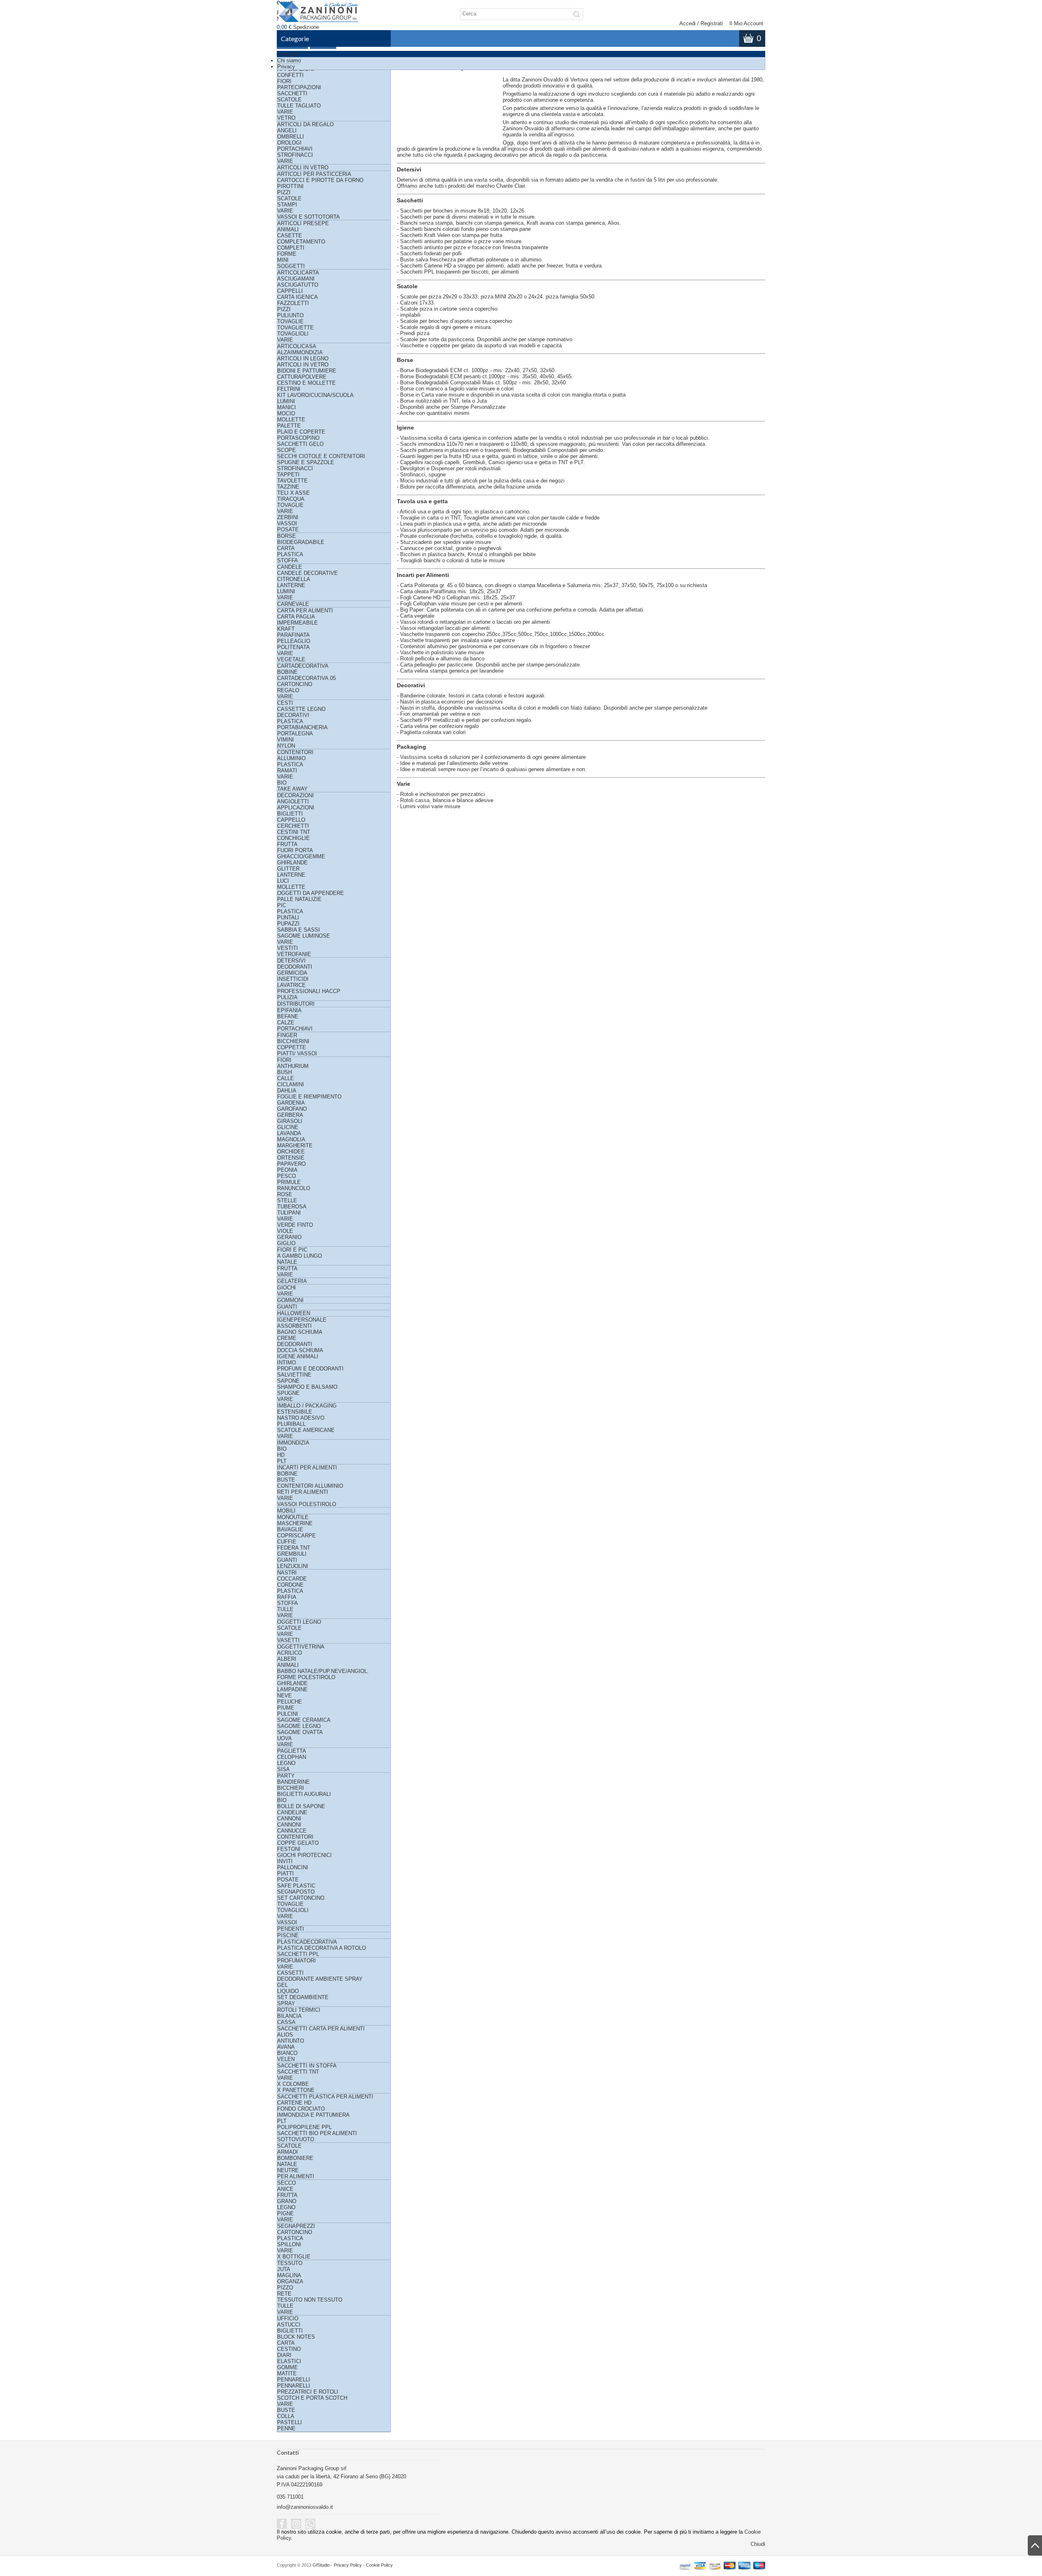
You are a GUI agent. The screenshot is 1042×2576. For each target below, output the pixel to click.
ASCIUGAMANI (296, 279)
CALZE (286, 1023)
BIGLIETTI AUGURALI (304, 1794)
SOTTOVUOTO (296, 2139)
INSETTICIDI (293, 979)
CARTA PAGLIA (296, 617)
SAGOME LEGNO (299, 1726)
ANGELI (287, 130)
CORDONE (290, 1585)
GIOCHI (287, 1288)
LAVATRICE (291, 985)
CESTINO (289, 2349)
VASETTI (288, 1640)
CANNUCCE (292, 1831)
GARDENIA (291, 1103)
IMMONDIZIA (293, 1443)
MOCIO (286, 413)
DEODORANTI (295, 967)
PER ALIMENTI (296, 2176)
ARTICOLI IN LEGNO (303, 358)
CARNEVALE (293, 604)
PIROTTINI (290, 186)
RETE (284, 2294)
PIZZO (285, 2288)
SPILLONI (289, 2244)
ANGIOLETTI (293, 801)
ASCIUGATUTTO (298, 285)
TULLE (285, 1609)
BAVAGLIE (290, 1529)
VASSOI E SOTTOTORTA (309, 217)
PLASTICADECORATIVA (307, 1942)
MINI (283, 260)
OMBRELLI (291, 137)
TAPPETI (288, 475)
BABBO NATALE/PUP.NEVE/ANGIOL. (323, 1671)
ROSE (285, 1194)
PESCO (287, 1176)
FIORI (284, 81)
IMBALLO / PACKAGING (307, 1406)
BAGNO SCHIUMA (300, 1332)
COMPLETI (291, 248)
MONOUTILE (293, 1517)
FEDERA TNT (294, 1548)
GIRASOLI (290, 1121)
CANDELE (290, 567)
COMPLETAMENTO (301, 242)
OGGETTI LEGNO (299, 1622)
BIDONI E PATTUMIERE (307, 371)
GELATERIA (292, 1281)
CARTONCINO (295, 684)
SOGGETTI (291, 266)
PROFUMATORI (297, 1961)
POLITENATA (293, 647)
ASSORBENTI (294, 1326)
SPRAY (286, 2003)
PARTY (286, 1776)
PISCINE (288, 1935)
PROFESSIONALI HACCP (309, 991)
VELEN (286, 2059)
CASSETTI (290, 1973)
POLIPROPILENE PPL (304, 2127)
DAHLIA (287, 1091)
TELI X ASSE (293, 493)
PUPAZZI (288, 924)
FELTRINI (289, 389)
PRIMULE (289, 1182)
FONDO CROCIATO (301, 2109)
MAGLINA (289, 2275)
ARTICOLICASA (297, 346)
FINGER (287, 1035)
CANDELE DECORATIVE (308, 573)
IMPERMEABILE (298, 623)
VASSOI (287, 523)
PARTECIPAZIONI (299, 87)
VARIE (285, 112)
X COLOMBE (293, 2084)
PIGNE (286, 2213)
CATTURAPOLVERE (302, 377)
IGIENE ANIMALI (298, 1356)
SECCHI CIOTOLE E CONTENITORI (321, 456)
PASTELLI (290, 2422)
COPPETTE (292, 1047)
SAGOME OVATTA (300, 1732)
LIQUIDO (288, 1991)
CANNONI (289, 1819)
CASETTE (290, 236)
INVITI (285, 1861)
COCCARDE (292, 1579)
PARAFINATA (293, 635)
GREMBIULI (292, 1554)
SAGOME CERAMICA (304, 1720)
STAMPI (287, 205)
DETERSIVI (291, 961)
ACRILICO (290, 1653)
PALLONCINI (293, 1867)
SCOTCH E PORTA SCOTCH (312, 2398)
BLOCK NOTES (296, 2337)
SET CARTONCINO (301, 1898)
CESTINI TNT (294, 832)
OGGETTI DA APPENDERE (311, 893)
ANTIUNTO (291, 2041)
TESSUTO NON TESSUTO (310, 2300)
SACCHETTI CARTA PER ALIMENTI (321, 2029)
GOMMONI (290, 1300)
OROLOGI (289, 143)
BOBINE (287, 672)
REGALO (288, 690)
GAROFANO (292, 1109)
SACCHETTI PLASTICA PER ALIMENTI (325, 2097)
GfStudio (321, 2565)
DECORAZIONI (296, 795)
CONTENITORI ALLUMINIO (310, 1486)
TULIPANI (289, 1213)
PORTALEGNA (295, 733)
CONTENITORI (295, 752)
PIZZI (284, 192)
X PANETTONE (296, 2090)
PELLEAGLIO (294, 641)
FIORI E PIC (292, 1250)
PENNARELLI (294, 2380)
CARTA (286, 548)
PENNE (286, 2428)
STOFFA (288, 560)
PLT (282, 1461)
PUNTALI (288, 917)
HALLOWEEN (294, 1313)
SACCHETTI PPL (298, 1954)
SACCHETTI (292, 93)
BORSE (287, 536)
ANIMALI (288, 229)
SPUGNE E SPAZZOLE (306, 462)
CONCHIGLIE (293, 838)
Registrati (712, 23)
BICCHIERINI (293, 1041)
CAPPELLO (291, 820)
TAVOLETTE (292, 481)
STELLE (287, 1200)
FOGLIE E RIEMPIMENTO (309, 1097)
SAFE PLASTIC (296, 1886)
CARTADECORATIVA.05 (306, 678)
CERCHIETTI (293, 826)
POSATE (288, 529)
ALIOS (285, 2035)
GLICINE (288, 1127)
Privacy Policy (348, 2565)
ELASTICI (289, 2361)
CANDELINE (292, 1812)
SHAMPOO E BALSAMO (307, 1387)
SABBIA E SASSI (299, 930)
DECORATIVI (293, 715)
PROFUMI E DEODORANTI (310, 1369)
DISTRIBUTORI (296, 1004)
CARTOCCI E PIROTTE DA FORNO (320, 180)
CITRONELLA (294, 579)
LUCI (283, 881)
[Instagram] (296, 2524)
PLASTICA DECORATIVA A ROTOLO (322, 1948)
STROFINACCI (295, 155)
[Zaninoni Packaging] (319, 15)
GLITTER (288, 869)
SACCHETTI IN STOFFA (307, 2066)
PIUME (286, 1708)
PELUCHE (290, 1702)
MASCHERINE (295, 1523)
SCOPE (287, 450)
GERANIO (289, 1237)
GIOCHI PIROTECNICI (304, 1855)
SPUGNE (288, 1393)
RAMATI (287, 771)
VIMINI (286, 740)
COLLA (286, 2416)
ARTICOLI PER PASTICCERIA (314, 174)
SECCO (287, 2183)
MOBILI (286, 1511)
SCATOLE (289, 100)
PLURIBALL (291, 1424)
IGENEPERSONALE (302, 1320)
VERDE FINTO (295, 1225)
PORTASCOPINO (298, 438)
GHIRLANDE (292, 863)
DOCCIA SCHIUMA (300, 1350)
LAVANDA (289, 1133)
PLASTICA (290, 554)
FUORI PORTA (295, 850)
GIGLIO (286, 1243)
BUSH (285, 1072)
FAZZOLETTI (293, 303)
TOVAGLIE (290, 321)
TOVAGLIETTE (296, 328)
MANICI (287, 407)
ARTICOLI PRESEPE (303, 223)
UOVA (285, 1738)
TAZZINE (288, 487)
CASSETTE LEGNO (301, 709)
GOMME (288, 2367)
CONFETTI (290, 75)
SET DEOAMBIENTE (303, 1997)
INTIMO (287, 1363)
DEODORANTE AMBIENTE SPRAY (320, 1979)
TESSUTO (290, 2263)
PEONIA (287, 1170)
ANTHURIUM (293, 1066)
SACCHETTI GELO (300, 444)
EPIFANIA (289, 1010)
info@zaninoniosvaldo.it (305, 2507)
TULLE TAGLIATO (299, 106)
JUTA (284, 2269)
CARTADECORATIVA (303, 666)
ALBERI (287, 1659)
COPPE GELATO (298, 1843)
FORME (287, 254)
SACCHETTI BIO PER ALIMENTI (317, 2133)
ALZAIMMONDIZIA (300, 352)
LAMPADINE (292, 1689)
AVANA (286, 2047)
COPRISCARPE (297, 1536)
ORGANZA (290, 2281)
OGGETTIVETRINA (301, 1647)
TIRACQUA (291, 499)
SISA (283, 1769)
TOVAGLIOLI (293, 334)
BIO (282, 783)
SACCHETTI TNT (298, 2072)
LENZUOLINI (293, 1566)
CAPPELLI (290, 291)
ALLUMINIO (291, 758)
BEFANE (288, 1016)
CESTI (285, 703)
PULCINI (288, 1714)
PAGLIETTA (292, 1751)
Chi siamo (289, 60)
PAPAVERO (291, 1164)
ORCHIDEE (291, 1152)
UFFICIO (288, 2318)
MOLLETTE (291, 420)
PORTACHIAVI (295, 149)
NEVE (285, 1696)
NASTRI (287, 1573)
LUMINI (286, 401)
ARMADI (288, 2152)
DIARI (284, 2355)
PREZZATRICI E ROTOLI (308, 2392)
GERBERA (290, 1115)
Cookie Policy (379, 2565)
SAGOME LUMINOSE (304, 936)
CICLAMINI (291, 1084)
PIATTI (286, 1873)
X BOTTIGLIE (294, 2257)
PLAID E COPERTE (301, 432)
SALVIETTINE (294, 1375)
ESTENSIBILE (295, 1412)
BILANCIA (289, 2016)
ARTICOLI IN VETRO (303, 168)
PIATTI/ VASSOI (297, 1053)
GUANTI (287, 1307)
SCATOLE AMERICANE (306, 1430)
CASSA (286, 2022)
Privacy (286, 67)
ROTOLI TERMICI (299, 2010)
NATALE (287, 1262)
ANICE (285, 2189)
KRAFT (286, 629)
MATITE (287, 2373)
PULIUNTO (290, 315)
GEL (282, 1985)
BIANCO (287, 2053)
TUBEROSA (292, 1207)
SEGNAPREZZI (296, 2226)
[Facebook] (282, 2524)
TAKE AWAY (292, 789)
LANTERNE (291, 585)
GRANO (287, 2201)
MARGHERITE (295, 1145)
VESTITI (288, 948)
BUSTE (286, 1480)
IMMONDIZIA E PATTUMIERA (313, 2115)
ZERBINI (288, 517)
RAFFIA (287, 1597)
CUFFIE (287, 1542)
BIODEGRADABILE (301, 542)
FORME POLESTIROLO (306, 1677)
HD (281, 1455)
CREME (287, 1338)
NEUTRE (288, 2170)
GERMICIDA (292, 973)
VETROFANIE (294, 954)
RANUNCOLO (294, 1188)
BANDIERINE (293, 1782)
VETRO (286, 118)
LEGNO (286, 1763)
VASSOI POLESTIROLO (307, 1504)
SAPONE (288, 1381)
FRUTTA (287, 844)
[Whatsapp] (310, 2524)
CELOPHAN (292, 1757)
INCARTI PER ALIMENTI (307, 1468)
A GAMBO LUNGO (300, 1256)
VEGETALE (291, 659)
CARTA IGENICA (298, 297)
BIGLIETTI (290, 814)
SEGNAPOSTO (296, 1892)
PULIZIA (287, 997)
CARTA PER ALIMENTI (305, 611)
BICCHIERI (291, 1788)
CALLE (286, 1078)
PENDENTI (291, 1929)
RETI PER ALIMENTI (303, 1492)
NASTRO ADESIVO (301, 1418)
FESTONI (289, 1849)
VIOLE (285, 1231)
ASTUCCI (289, 2325)
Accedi (687, 23)
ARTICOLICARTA (298, 273)
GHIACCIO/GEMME (301, 856)
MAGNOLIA (291, 1139)
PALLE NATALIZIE (299, 899)
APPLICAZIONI (296, 808)
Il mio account (746, 23)
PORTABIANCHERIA (302, 727)
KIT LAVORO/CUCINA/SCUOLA (315, 395)
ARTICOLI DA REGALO (305, 124)
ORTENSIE (291, 1158)
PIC (282, 905)
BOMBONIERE (295, 2158)
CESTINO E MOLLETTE (306, 383)
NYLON (286, 746)
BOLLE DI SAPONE (301, 1806)
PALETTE (289, 426)
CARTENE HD (294, 2103)
